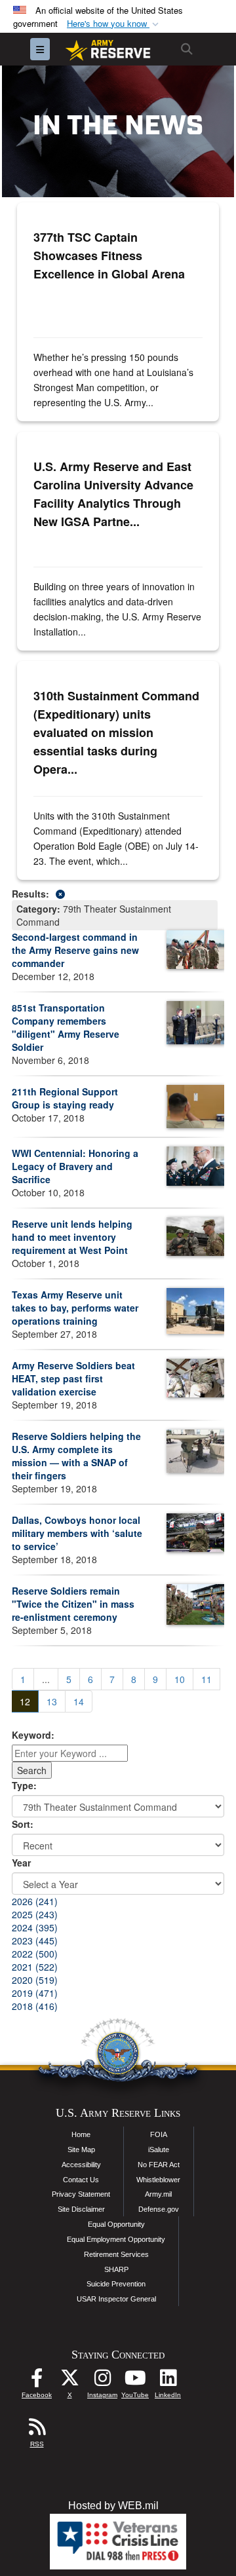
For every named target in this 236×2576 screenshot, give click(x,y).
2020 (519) (35, 1980)
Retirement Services (116, 2254)
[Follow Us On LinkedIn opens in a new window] (168, 2381)
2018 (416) (35, 2006)
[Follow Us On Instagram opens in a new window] (102, 2381)
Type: (24, 1785)
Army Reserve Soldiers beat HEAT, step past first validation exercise (73, 1378)
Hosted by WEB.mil (113, 2506)
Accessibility (81, 2165)
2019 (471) (35, 1993)
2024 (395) (35, 1927)
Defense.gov (159, 2209)
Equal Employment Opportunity (116, 2239)
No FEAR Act (159, 2165)
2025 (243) (35, 1914)
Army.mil (158, 2194)
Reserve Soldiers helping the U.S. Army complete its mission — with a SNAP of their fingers (76, 1456)
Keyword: (33, 1735)
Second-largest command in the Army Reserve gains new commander (75, 950)
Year (21, 1863)
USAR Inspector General (116, 2299)
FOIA (159, 2134)
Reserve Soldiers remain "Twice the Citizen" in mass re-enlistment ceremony (73, 1604)
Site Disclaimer (81, 2209)
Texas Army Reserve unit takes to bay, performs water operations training (75, 1308)
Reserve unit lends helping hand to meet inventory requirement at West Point (72, 1237)
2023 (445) (35, 1941)
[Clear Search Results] (118, 893)
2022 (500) (35, 1954)
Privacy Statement (81, 2194)
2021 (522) (35, 1967)
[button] (114, 24)
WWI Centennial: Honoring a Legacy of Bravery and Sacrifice (75, 1166)
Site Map (81, 2150)
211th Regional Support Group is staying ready (65, 1098)
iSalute (159, 2150)
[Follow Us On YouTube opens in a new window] (135, 2381)
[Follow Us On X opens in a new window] (69, 2381)
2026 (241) (35, 1901)
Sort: (23, 1824)
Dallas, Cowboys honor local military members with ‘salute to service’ (77, 1533)
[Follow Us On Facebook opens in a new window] (37, 2381)
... (46, 1679)
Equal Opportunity (116, 2224)
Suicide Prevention (116, 2284)
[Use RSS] (37, 2430)
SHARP (116, 2269)
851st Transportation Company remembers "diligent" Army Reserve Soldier (66, 1027)
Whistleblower (158, 2180)
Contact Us (81, 2180)
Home (81, 2134)
